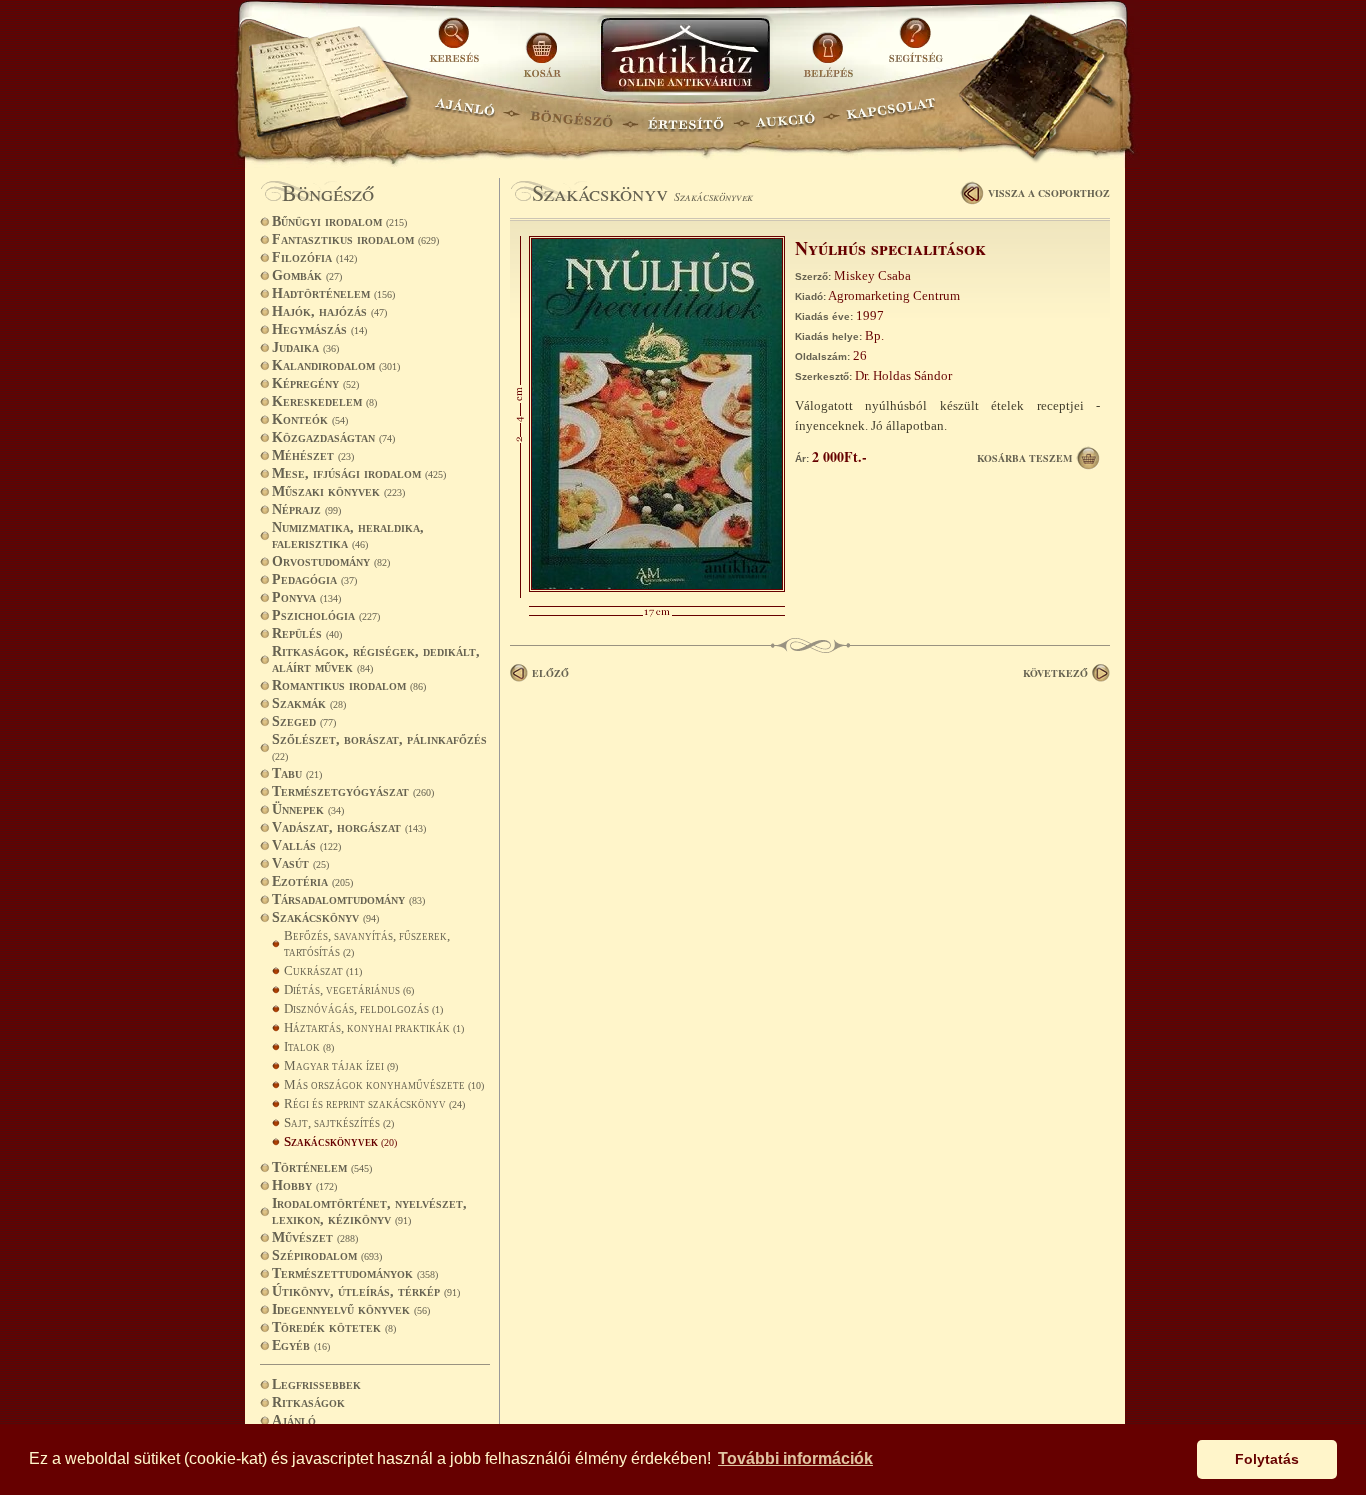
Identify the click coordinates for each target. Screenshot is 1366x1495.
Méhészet (313, 455)
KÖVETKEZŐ (1055, 673)
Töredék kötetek (334, 1327)
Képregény (315, 383)
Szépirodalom (327, 1255)
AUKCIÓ (785, 115)
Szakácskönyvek (340, 1141)
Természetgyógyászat (353, 791)
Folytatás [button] (1267, 1459)
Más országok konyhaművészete (384, 1084)
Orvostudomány (331, 561)
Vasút (300, 863)
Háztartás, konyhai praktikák (374, 1027)
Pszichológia (326, 615)
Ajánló (294, 1420)
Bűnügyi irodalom (339, 221)
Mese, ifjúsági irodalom (359, 473)
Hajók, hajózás (329, 311)
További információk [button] (795, 1458)
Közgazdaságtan (333, 437)
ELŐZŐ (550, 673)
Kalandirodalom (336, 365)
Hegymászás (319, 329)
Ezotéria (312, 881)
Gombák (307, 275)
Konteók (310, 419)
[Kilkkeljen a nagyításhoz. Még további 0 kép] (657, 587)
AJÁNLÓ (465, 115)
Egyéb (301, 1345)
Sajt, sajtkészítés (339, 1122)
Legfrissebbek (316, 1384)
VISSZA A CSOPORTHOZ (1049, 193)
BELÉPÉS (830, 47)
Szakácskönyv (325, 917)
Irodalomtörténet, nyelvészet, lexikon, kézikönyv (369, 1211)
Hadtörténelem (333, 293)
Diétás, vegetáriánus (349, 989)
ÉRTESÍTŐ (685, 115)
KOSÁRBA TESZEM (1024, 458)
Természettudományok (355, 1273)
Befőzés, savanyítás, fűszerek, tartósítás (367, 943)
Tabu (297, 773)
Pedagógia (314, 579)
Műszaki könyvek (338, 491)
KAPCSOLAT (891, 115)
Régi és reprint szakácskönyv (374, 1103)
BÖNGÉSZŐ (571, 115)
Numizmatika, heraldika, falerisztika (348, 535)
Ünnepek (308, 809)
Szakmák (309, 703)
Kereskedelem (324, 401)
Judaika (305, 347)
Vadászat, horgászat (349, 827)
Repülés (307, 633)
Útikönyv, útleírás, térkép (366, 1291)
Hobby (304, 1185)
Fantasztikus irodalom (355, 239)
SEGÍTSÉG (915, 47)
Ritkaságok (308, 1402)
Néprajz (306, 509)
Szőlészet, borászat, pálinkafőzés (379, 747)
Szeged (304, 721)
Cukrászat (323, 970)
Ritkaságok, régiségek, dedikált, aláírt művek (376, 659)
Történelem (322, 1167)
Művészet (315, 1237)
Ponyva (306, 597)
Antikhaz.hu (685, 56)
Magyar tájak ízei (341, 1065)
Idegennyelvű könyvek (351, 1309)
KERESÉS (457, 47)
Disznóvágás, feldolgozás (363, 1008)
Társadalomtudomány (348, 899)
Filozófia (314, 257)
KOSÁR (542, 47)
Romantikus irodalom (349, 685)
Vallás (306, 845)
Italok (309, 1046)
